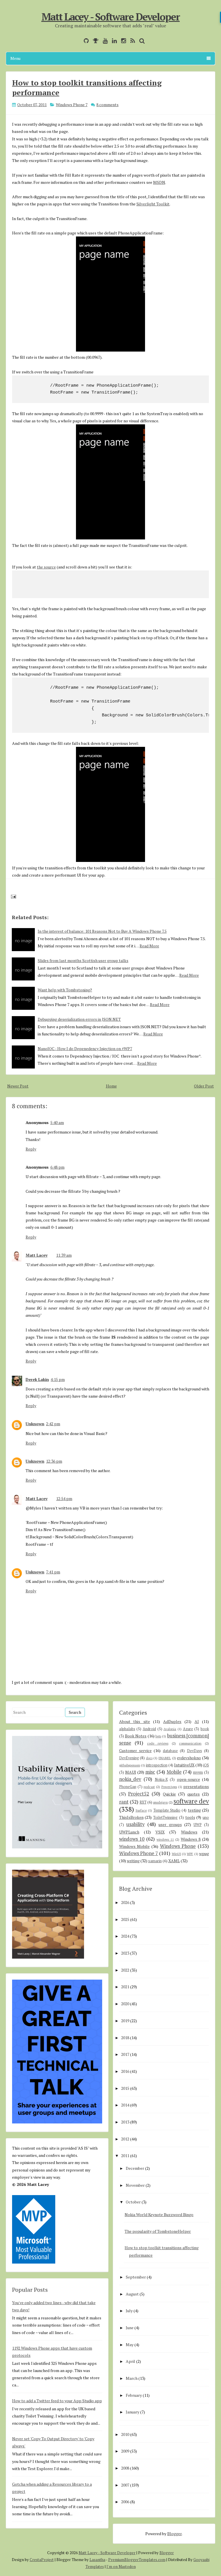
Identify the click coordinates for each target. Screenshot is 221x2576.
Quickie (169, 1794)
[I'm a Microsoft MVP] (94, 41)
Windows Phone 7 (72, 105)
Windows (189, 1832)
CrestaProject (42, 2560)
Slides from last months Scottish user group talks (83, 960)
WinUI (176, 1854)
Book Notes (136, 1736)
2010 (125, 2434)
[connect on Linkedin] (113, 41)
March (132, 2378)
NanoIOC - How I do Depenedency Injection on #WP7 (85, 1048)
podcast (149, 1787)
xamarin (155, 1861)
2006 (125, 2502)
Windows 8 (191, 1839)
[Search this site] (141, 41)
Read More (149, 946)
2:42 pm (53, 1424)
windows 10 (132, 1839)
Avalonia (170, 1729)
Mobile (174, 1772)
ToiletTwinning (165, 1817)
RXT (143, 1802)
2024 (125, 1936)
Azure (188, 1729)
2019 (125, 2021)
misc (150, 1772)
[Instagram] (122, 41)
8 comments (107, 105)
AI (197, 1721)
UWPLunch (129, 1832)
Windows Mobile (135, 1846)
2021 (125, 1987)
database (170, 1751)
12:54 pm (64, 1498)
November (135, 2185)
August (132, 2294)
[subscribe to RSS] (131, 41)
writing (133, 1861)
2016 (125, 2071)
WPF (190, 1854)
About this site (135, 1721)
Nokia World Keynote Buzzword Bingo (159, 2215)
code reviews (158, 1743)
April (130, 2361)
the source (46, 567)
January (133, 2412)
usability (135, 1824)
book (205, 1729)
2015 (125, 2088)
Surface (141, 1810)
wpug (204, 1853)
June (130, 2328)
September (136, 2277)
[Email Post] (13, 896)
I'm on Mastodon (121, 2567)
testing (194, 1810)
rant (124, 1802)
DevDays (195, 1751)
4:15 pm (58, 1379)
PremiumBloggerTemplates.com (137, 2560)
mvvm (198, 1772)
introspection (157, 1765)
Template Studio (167, 1810)
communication (190, 1743)
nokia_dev (130, 1779)
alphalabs (127, 1729)
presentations (196, 1786)
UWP (198, 1825)
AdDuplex (172, 1721)
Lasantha (97, 2560)
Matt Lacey (37, 1255)
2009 (125, 2451)
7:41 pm (53, 1572)
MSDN (159, 182)
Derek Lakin (37, 1379)
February (134, 2395)
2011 (125, 2156)
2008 (125, 2468)
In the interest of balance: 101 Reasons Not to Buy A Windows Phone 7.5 (102, 931)
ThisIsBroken (131, 1817)
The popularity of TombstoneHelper (158, 2231)
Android (149, 1729)
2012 (125, 2139)
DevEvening (129, 1758)
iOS (206, 1765)
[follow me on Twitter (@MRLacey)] (78, 41)
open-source (188, 1779)
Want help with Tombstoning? (65, 990)
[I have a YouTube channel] (104, 41)
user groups (170, 1824)
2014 (125, 2105)
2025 (125, 1919)
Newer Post (18, 1086)
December (135, 2168)
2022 (125, 1970)
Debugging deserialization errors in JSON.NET (79, 1019)
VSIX (160, 1832)
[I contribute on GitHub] (85, 41)
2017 (125, 2054)
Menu (15, 58)
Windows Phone (178, 1846)
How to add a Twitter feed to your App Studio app (57, 2401)
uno (206, 1817)
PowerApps (169, 1787)
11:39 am (64, 1255)
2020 (125, 2004)
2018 (125, 2038)
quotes (194, 1794)
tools (190, 1817)
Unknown (35, 1424)
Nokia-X (161, 1780)
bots (158, 1736)
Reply (31, 1149)
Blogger (174, 2534)
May (130, 2345)
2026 (125, 1902)
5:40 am (57, 1122)
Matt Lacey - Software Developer (111, 17)
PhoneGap (128, 1787)
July (129, 2311)
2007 (125, 2485)
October (133, 2202)
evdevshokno (189, 1758)
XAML (174, 1861)
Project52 (139, 1794)
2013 (125, 2122)
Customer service (135, 1750)
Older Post (204, 1086)
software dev (191, 1801)
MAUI (131, 1772)
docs (149, 1758)
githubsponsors (130, 1765)
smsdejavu (160, 1802)
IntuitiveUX (184, 1765)
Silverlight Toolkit (153, 204)
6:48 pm (57, 1167)
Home (111, 1086)
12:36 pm (54, 1461)
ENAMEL (165, 1758)
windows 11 (165, 1839)
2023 (125, 1953)
